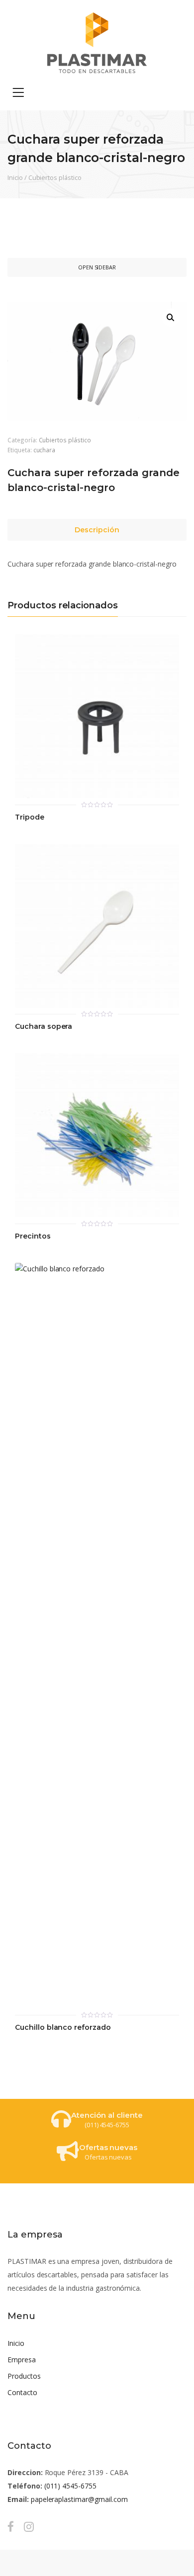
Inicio (15, 177)
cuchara (45, 450)
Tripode (30, 817)
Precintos (33, 1236)
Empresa (22, 2360)
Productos (24, 2376)
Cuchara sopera (44, 1027)
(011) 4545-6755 (70, 2486)
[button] (171, 318)
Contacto (22, 2392)
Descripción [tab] (97, 530)
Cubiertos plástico (55, 177)
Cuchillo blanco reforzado (63, 2028)
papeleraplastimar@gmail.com (79, 2499)
